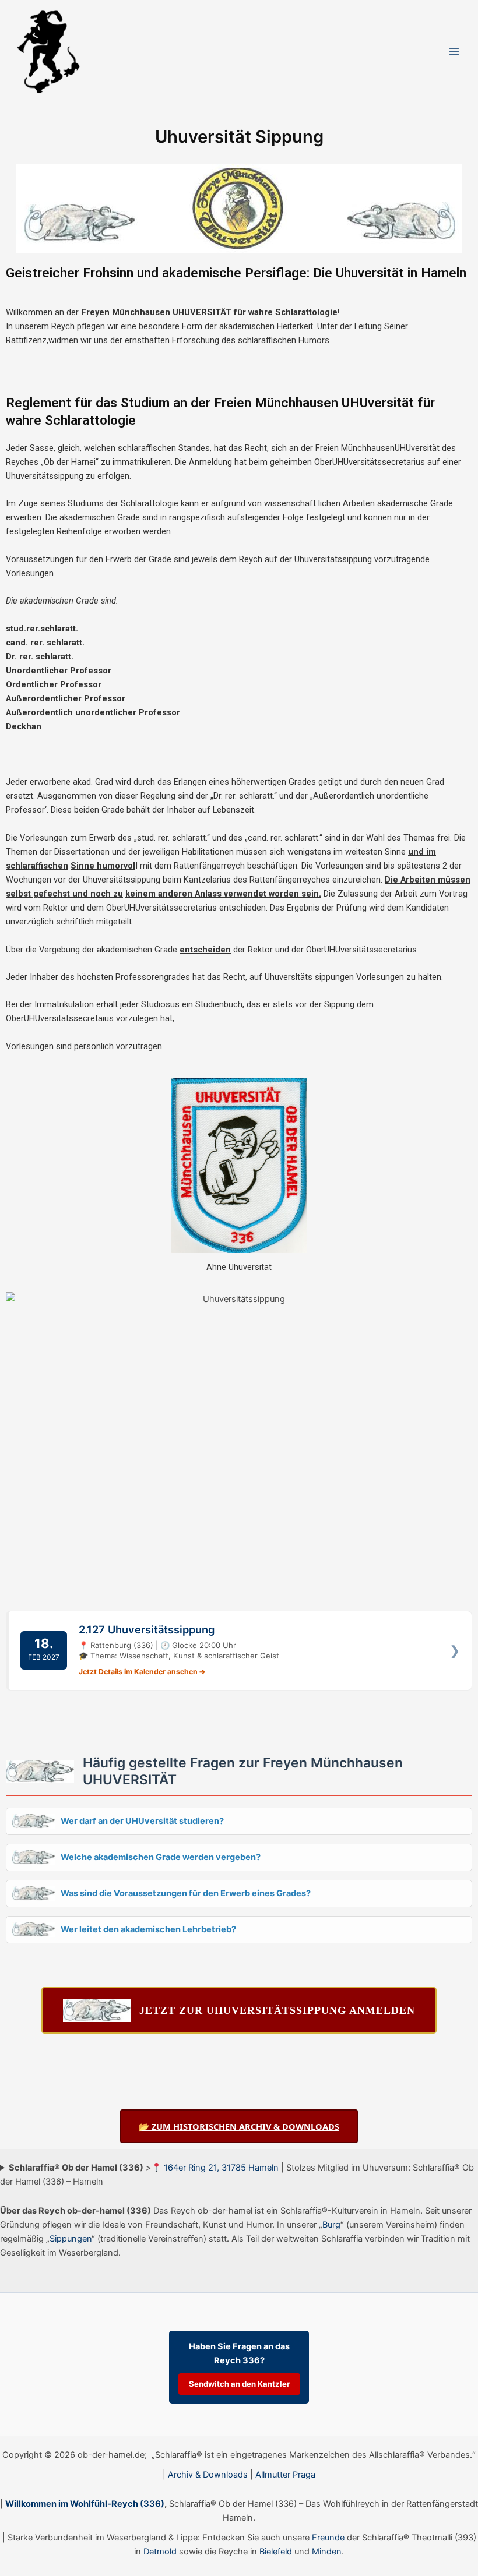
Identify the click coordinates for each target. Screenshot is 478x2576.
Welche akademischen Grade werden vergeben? (161, 1857)
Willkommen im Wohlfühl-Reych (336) (85, 2504)
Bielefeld (276, 2552)
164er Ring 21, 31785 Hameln (221, 2168)
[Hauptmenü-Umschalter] (454, 51)
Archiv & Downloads (208, 2475)
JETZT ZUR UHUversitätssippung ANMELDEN (277, 2010)
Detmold (160, 2552)
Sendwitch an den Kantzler (239, 2384)
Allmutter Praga (285, 2475)
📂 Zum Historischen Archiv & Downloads (239, 2126)
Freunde (328, 2538)
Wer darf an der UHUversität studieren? (142, 1821)
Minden (327, 2552)
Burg (331, 2225)
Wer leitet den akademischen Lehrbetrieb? (148, 1929)
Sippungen (71, 2239)
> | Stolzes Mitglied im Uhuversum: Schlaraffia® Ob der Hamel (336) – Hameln (237, 2175)
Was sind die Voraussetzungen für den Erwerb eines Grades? (186, 1893)
